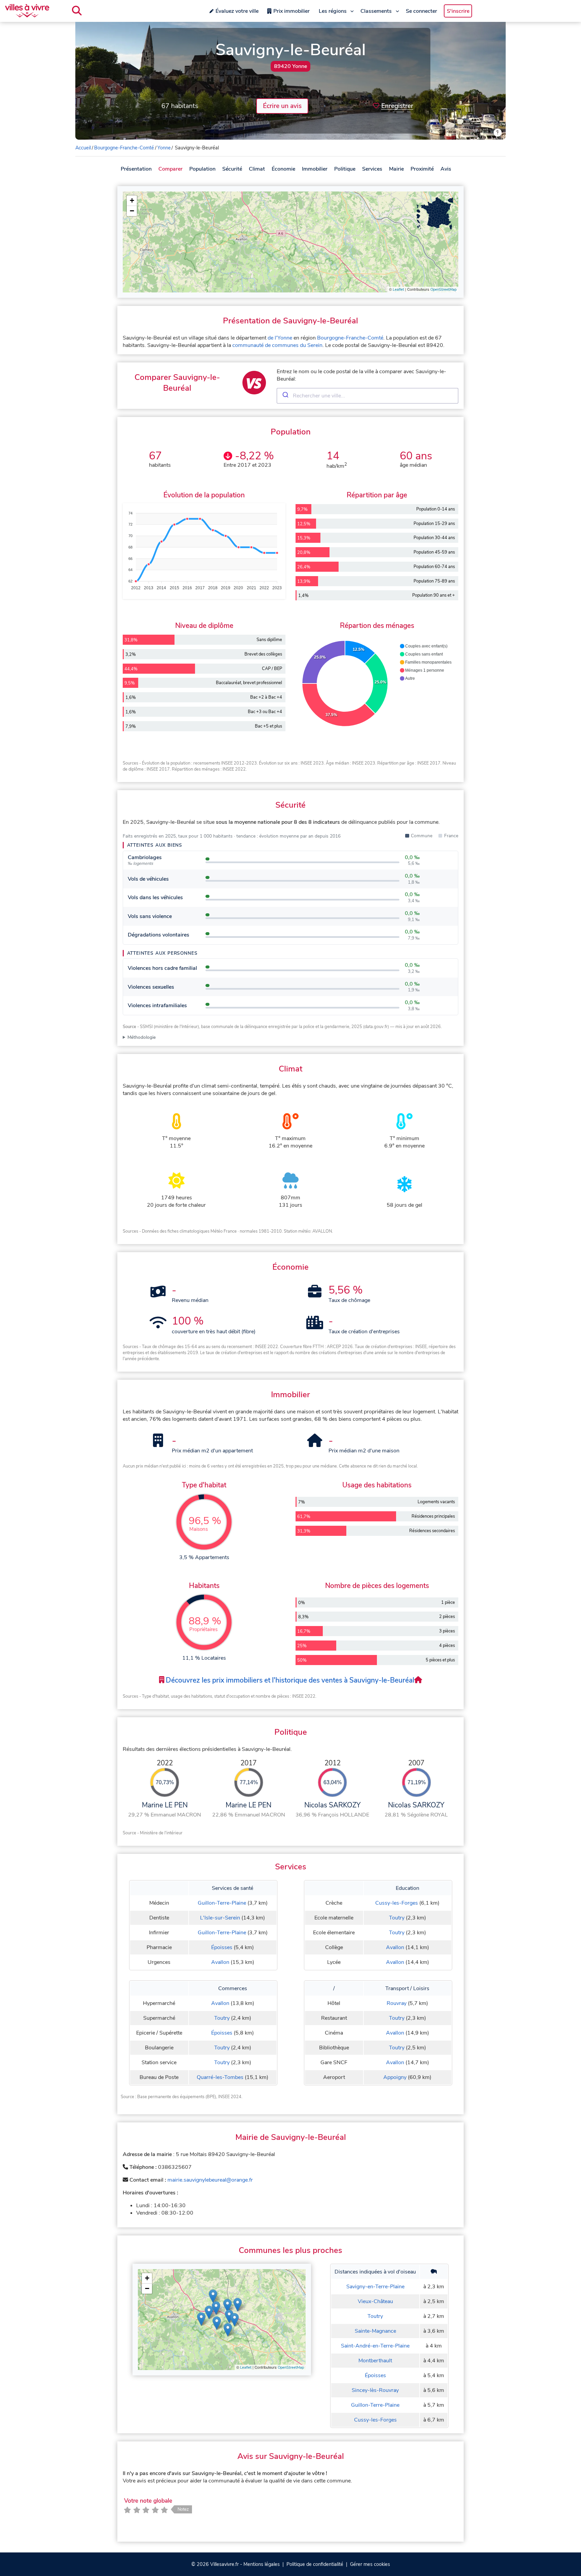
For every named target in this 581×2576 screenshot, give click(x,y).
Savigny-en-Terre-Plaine (375, 2287)
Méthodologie (142, 1037)
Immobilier (315, 169)
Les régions (333, 11)
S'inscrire (458, 11)
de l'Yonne (280, 338)
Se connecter (421, 11)
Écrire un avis (282, 106)
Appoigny (395, 2077)
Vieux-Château (375, 2301)
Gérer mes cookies (370, 2564)
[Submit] (285, 396)
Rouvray (397, 2003)
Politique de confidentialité (315, 2564)
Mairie (396, 169)
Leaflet (398, 290)
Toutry (397, 1918)
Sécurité (232, 169)
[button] (132, 201)
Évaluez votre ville (237, 11)
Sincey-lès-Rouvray (375, 2390)
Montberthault (375, 2361)
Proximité (422, 169)
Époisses (222, 1947)
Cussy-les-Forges (397, 1903)
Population (202, 169)
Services (372, 169)
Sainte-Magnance (375, 2331)
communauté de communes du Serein (277, 345)
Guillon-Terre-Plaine (222, 1903)
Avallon (220, 1962)
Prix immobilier (292, 11)
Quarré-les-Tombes (220, 2077)
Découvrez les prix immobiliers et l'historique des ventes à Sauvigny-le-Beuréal (289, 1680)
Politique (345, 169)
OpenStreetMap (443, 290)
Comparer (170, 169)
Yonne (164, 148)
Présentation (136, 169)
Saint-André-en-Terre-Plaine (375, 2346)
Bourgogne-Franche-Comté (124, 148)
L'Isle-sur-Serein (220, 1918)
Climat (257, 169)
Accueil (83, 148)
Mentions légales (262, 2564)
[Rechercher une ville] (77, 11)
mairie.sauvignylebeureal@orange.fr (210, 2180)
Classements (376, 11)
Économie (283, 169)
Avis (446, 169)
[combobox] (367, 396)
